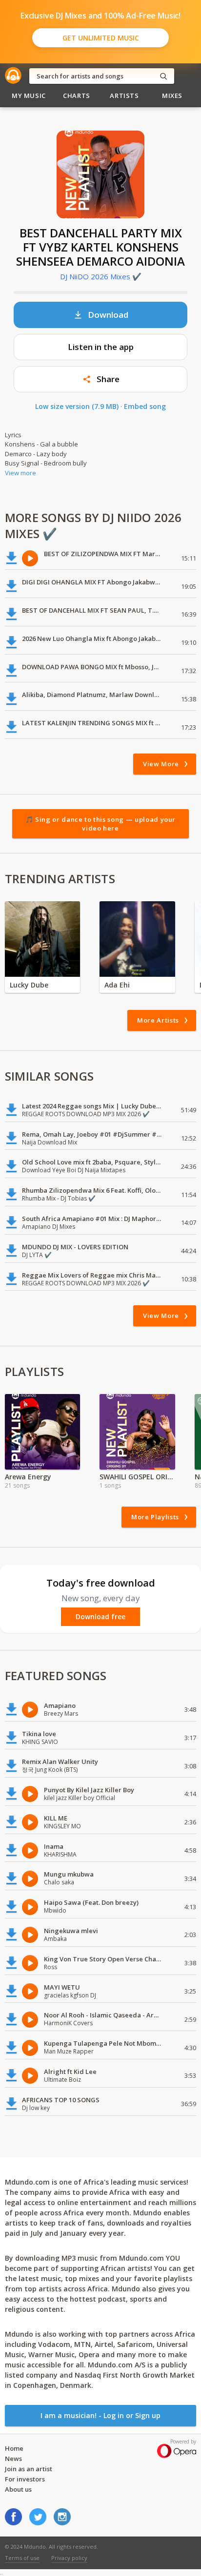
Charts (77, 96)
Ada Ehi (117, 985)
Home (14, 2448)
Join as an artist (29, 2469)
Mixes (172, 96)
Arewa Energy (28, 1477)
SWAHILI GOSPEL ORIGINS (137, 1477)
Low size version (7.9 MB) (77, 406)
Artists (124, 96)
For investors (25, 2479)
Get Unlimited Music (101, 38)
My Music (29, 96)
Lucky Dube (29, 985)
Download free (100, 1617)
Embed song (145, 406)
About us (18, 2489)
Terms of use (22, 2558)
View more (20, 473)
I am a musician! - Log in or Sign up (100, 2415)
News (13, 2459)
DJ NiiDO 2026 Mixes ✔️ (101, 276)
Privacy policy (69, 2558)
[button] (100, 379)
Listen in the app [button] (101, 347)
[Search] (163, 76)
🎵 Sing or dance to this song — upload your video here (100, 824)
